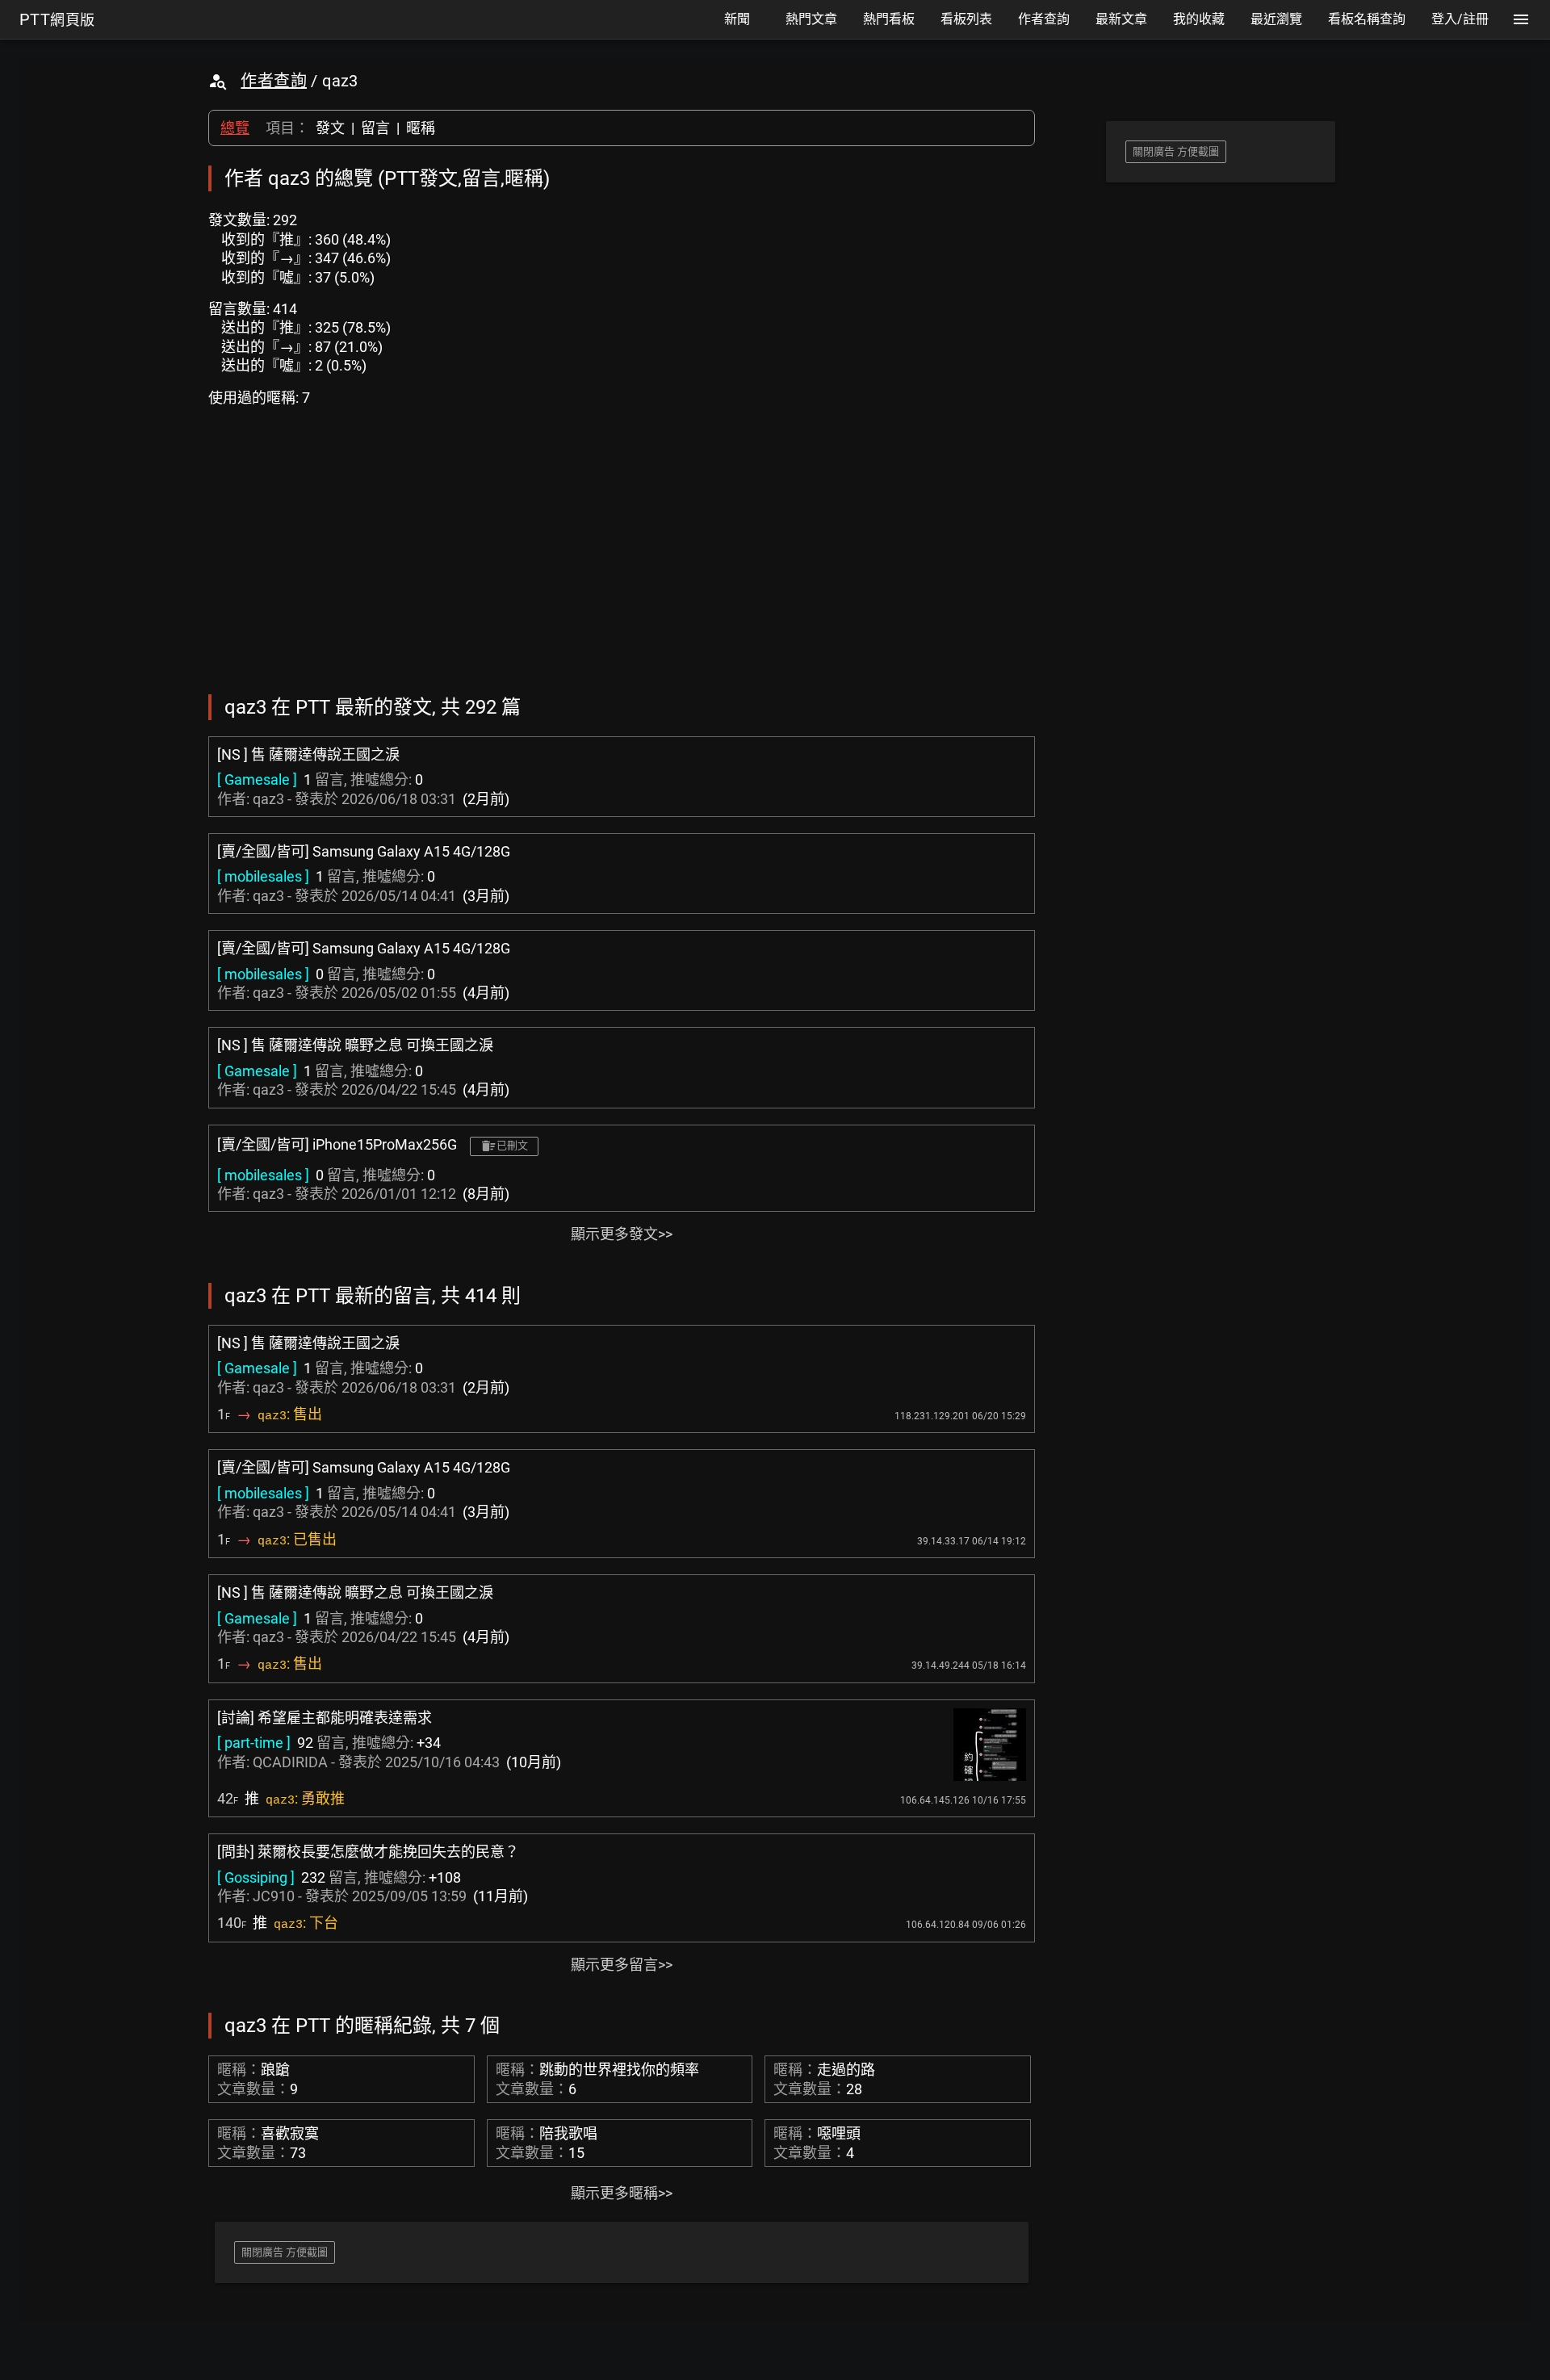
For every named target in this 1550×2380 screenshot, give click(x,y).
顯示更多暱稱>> (622, 2193)
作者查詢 (274, 81)
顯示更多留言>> (622, 1965)
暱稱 (421, 128)
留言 (375, 128)
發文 (330, 128)
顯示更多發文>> (622, 1234)
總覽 (235, 128)
